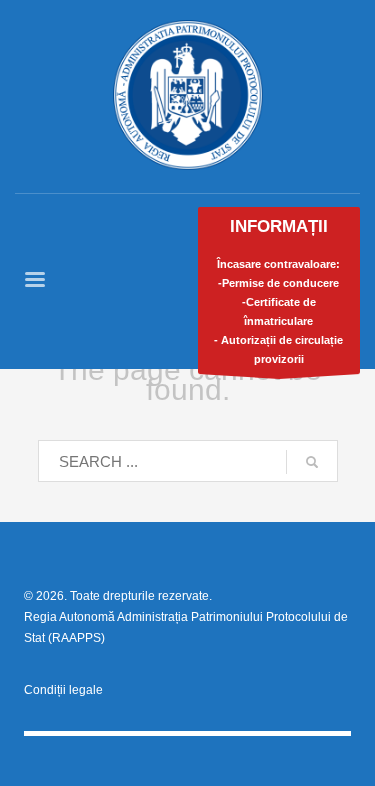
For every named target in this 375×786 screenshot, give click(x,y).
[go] (312, 462)
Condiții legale (63, 690)
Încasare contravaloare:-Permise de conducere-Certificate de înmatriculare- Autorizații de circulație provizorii (278, 291)
